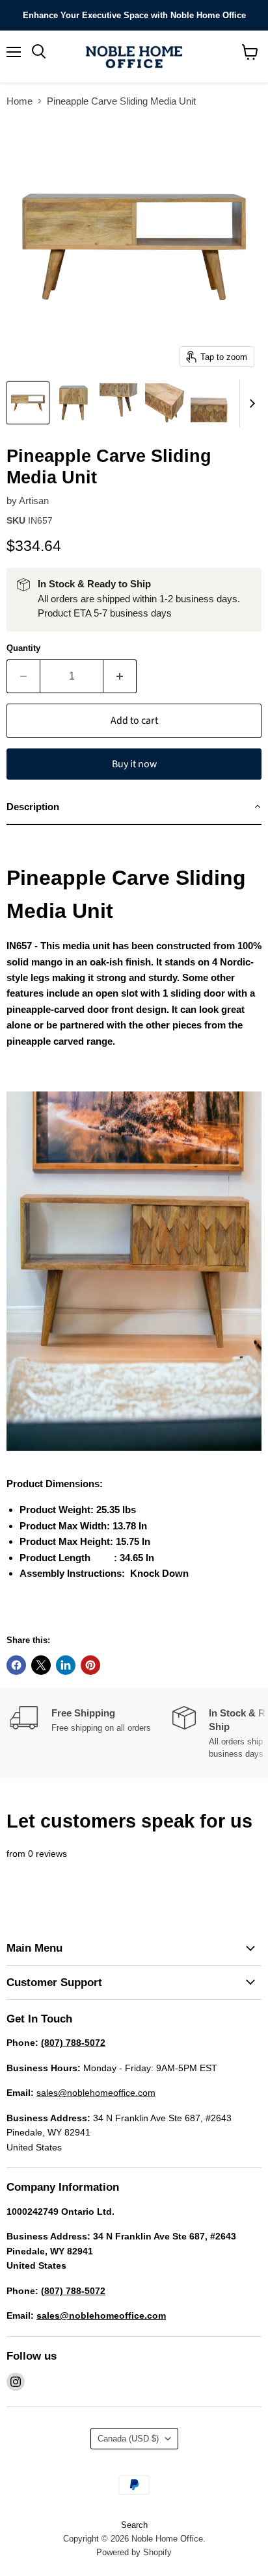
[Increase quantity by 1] (120, 676)
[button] (134, 808)
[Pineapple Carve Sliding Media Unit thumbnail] (28, 403)
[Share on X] (41, 1665)
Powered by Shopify (134, 2552)
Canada (128, 2439)
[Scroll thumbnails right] (250, 403)
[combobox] (134, 895)
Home (20, 101)
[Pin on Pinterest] (90, 1665)
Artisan (34, 501)
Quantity (23, 648)
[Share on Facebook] (16, 1665)
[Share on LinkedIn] (66, 1665)
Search (134, 2525)
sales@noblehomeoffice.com (96, 2093)
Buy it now (134, 764)
